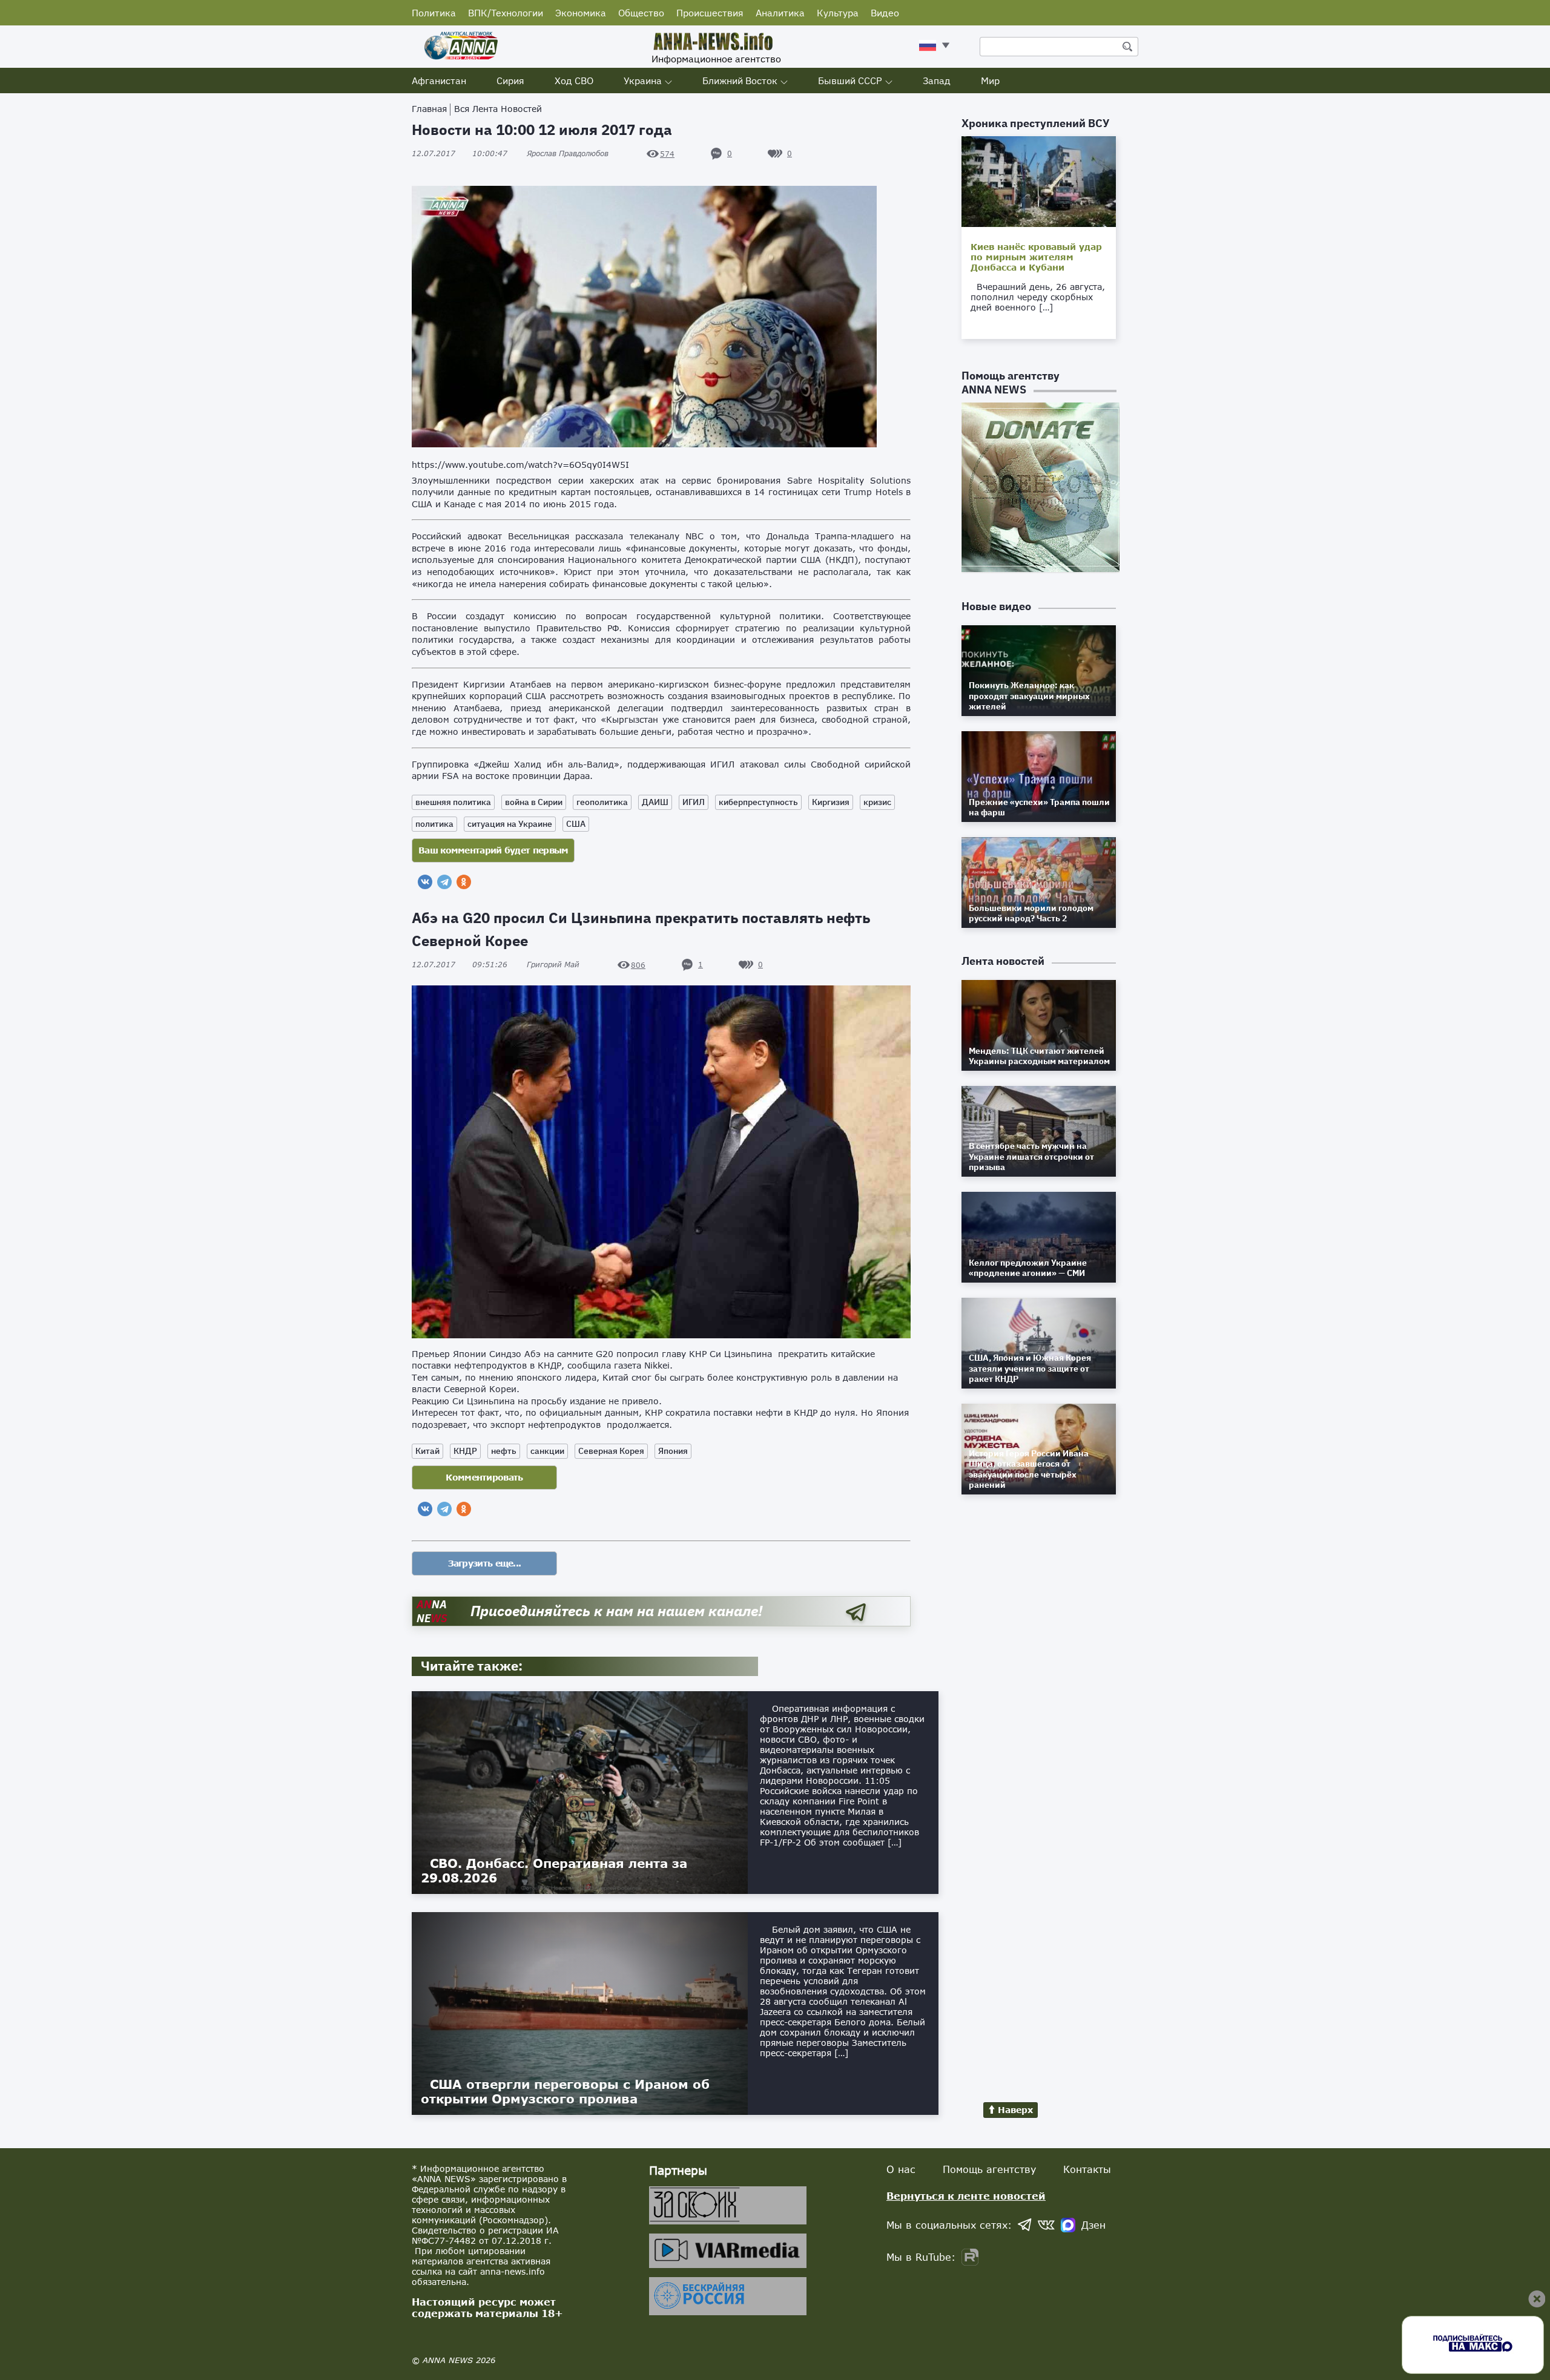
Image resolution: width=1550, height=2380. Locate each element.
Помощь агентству (989, 2169)
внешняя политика (453, 802)
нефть (504, 1451)
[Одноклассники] (464, 882)
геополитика (602, 802)
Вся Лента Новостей (498, 109)
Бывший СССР (850, 81)
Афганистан (439, 81)
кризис (877, 802)
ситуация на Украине (510, 824)
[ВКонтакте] (425, 882)
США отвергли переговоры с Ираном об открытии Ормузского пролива (565, 2091)
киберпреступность (758, 802)
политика (434, 824)
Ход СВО (574, 81)
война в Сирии (534, 802)
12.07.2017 (460, 153)
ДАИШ (655, 802)
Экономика (581, 13)
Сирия (510, 81)
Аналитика (780, 13)
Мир (990, 81)
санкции (547, 1451)
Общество (641, 13)
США (576, 824)
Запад (937, 81)
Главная (429, 109)
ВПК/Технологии (506, 13)
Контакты (1087, 2169)
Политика (434, 13)
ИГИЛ (694, 802)
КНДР (465, 1451)
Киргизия (831, 802)
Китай (427, 1451)
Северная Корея (611, 1451)
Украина (643, 81)
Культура (838, 13)
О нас (901, 2169)
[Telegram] (444, 882)
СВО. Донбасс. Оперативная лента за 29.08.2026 (554, 1870)
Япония (673, 1451)
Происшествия (710, 13)
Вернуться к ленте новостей (966, 2196)
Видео (885, 13)
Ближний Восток (740, 81)
